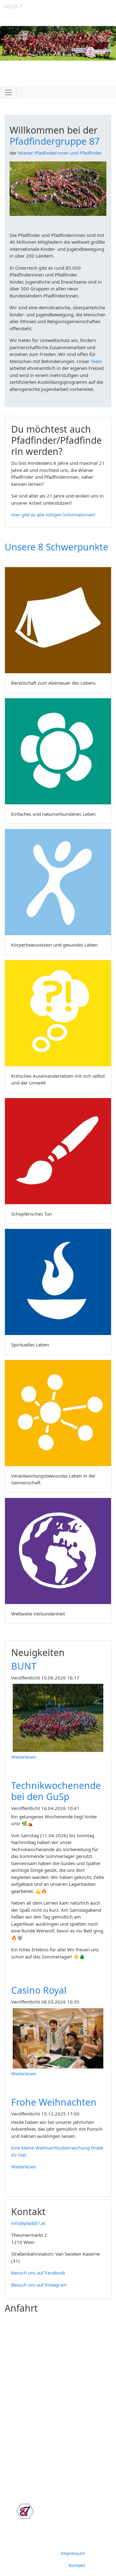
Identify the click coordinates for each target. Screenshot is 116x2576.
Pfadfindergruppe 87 (55, 141)
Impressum (73, 2553)
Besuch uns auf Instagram (39, 2285)
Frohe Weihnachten (54, 2102)
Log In (11, 6)
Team (96, 361)
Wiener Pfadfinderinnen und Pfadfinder (60, 153)
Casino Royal (39, 1990)
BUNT (24, 1666)
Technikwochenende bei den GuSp (56, 1791)
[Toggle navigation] (8, 92)
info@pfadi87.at (28, 2223)
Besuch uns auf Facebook (38, 2273)
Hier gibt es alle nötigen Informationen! (53, 515)
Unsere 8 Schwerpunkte (56, 547)
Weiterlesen (24, 1757)
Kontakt (77, 2565)
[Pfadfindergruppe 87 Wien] (23, 2512)
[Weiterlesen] (60, 1717)
